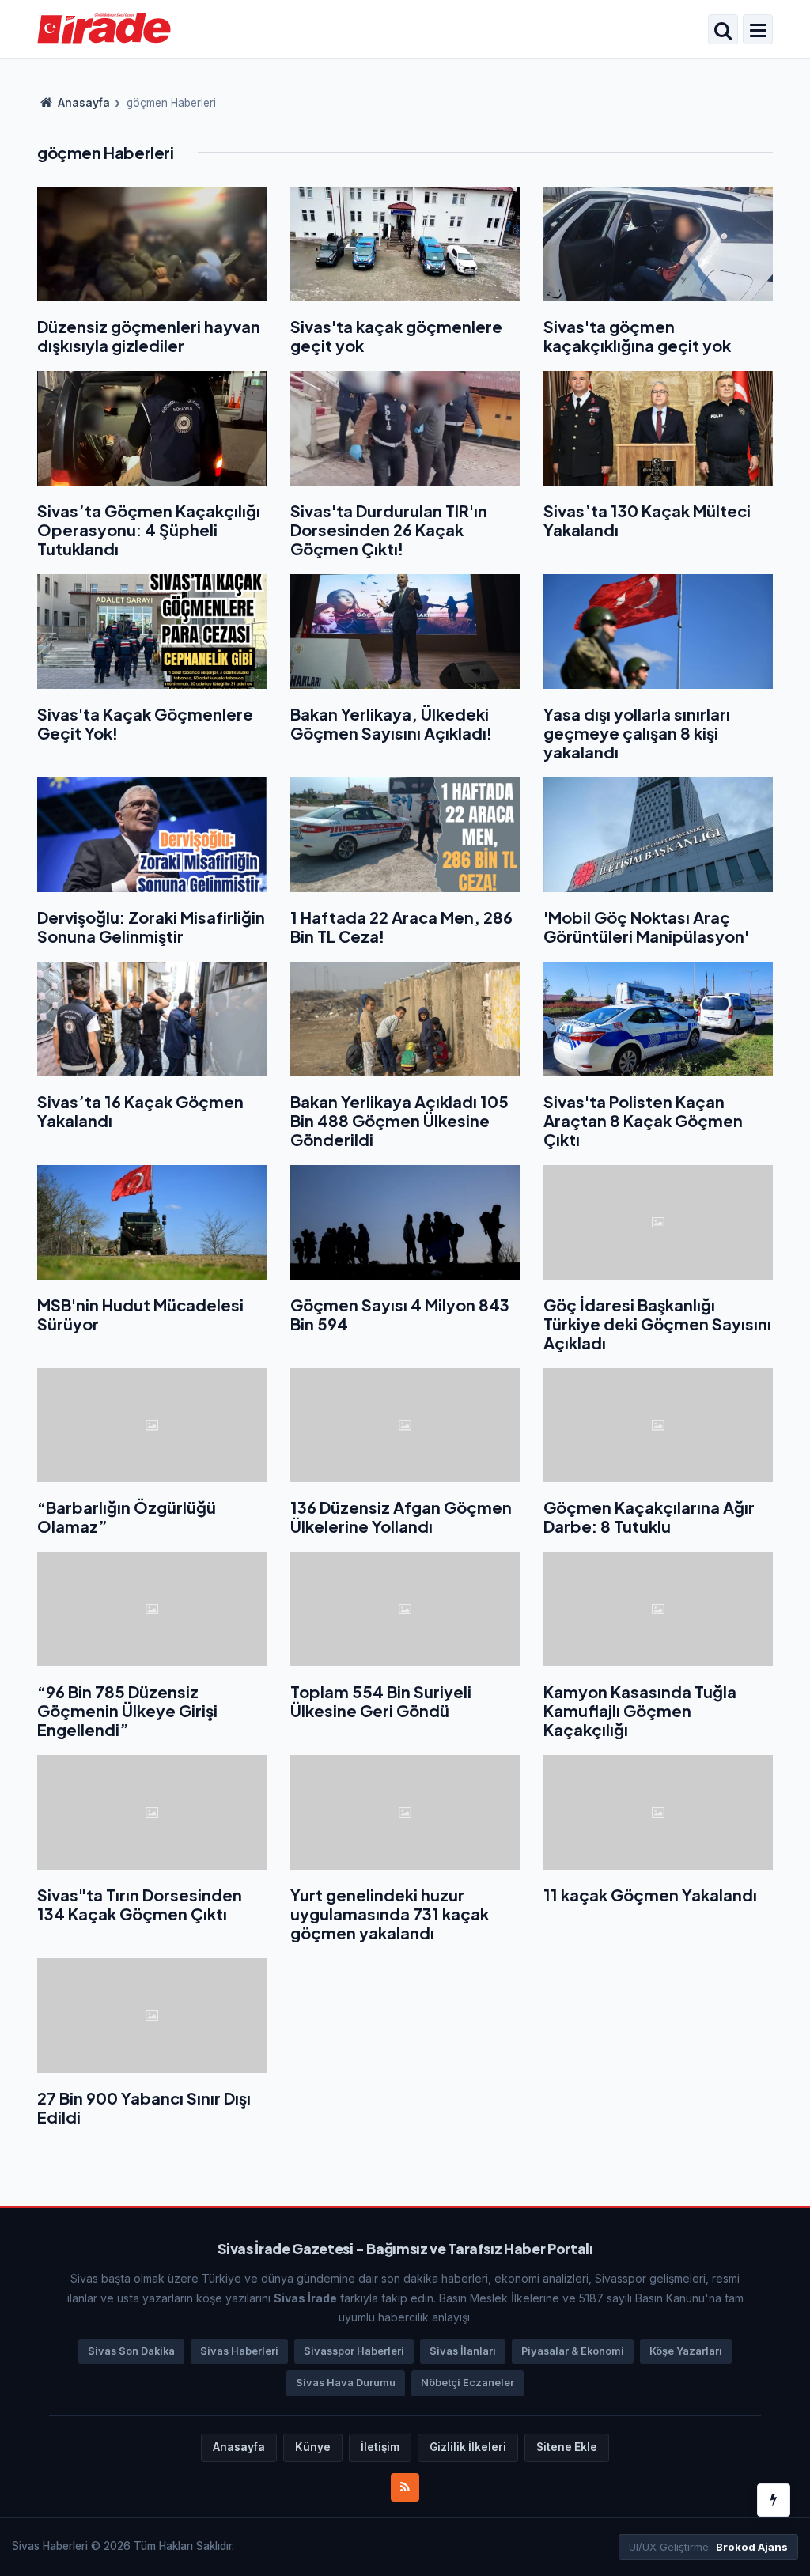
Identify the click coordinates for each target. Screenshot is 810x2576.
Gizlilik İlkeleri (468, 2447)
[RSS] (405, 2487)
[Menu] (758, 31)
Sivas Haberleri (239, 2351)
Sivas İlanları (463, 2351)
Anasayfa (83, 103)
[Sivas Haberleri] (104, 28)
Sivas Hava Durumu (346, 2383)
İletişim (380, 2447)
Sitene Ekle (567, 2447)
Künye (313, 2447)
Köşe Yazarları (686, 2351)
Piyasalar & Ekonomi (573, 2351)
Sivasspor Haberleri (354, 2351)
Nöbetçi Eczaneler (467, 2383)
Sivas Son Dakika (131, 2351)
